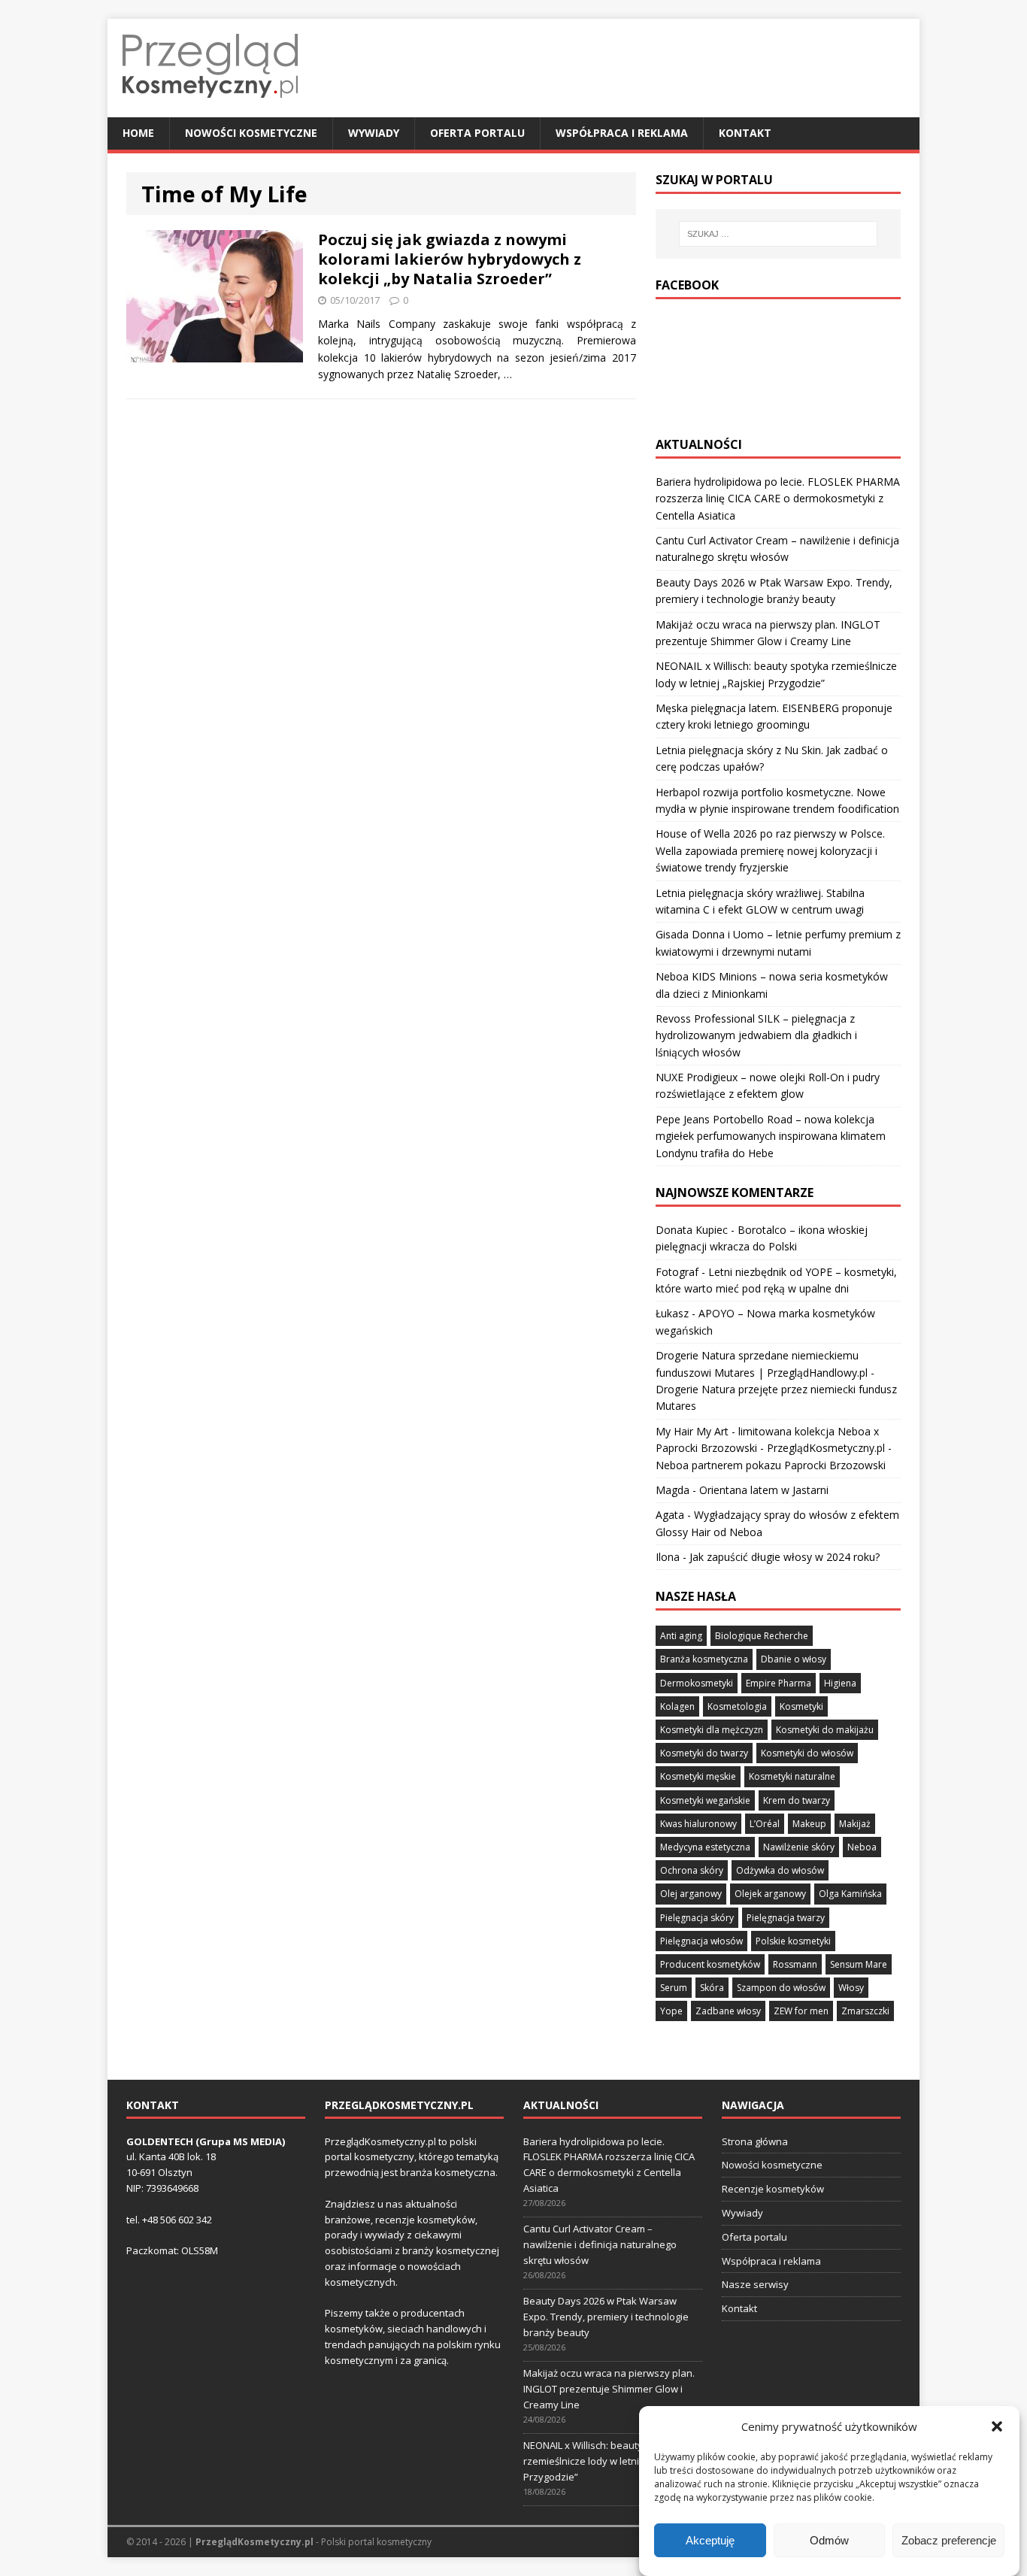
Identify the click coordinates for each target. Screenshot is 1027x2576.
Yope (671, 2011)
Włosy (851, 1988)
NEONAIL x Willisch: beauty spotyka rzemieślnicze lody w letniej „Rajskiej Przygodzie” (606, 2461)
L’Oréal (765, 1824)
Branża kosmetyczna (704, 1659)
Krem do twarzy (797, 1800)
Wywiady (374, 133)
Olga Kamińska (850, 1894)
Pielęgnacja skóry (697, 1918)
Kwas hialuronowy (698, 1824)
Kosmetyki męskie (698, 1776)
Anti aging (681, 1636)
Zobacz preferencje (949, 2540)
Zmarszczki (865, 2011)
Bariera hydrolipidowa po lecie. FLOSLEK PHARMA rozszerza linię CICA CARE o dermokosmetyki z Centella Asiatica (778, 499)
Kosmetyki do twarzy (704, 1753)
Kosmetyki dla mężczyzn (712, 1730)
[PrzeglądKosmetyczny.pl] (210, 109)
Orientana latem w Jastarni (764, 1490)
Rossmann (795, 1964)
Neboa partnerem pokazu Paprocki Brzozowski (771, 1465)
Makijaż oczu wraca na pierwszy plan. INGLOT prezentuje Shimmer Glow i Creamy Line (609, 2389)
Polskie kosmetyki (793, 1941)
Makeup (809, 1824)
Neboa (862, 1847)
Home (138, 133)
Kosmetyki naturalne (792, 1776)
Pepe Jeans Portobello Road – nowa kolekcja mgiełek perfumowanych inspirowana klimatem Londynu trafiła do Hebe (771, 1136)
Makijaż (855, 1824)
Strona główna (755, 2141)
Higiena (840, 1683)
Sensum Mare (859, 1964)
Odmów (829, 2540)
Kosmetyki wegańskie (705, 1800)
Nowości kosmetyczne (251, 133)
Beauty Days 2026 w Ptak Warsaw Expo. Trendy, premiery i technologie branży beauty (606, 2317)
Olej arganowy (691, 1894)
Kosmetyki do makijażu (825, 1730)
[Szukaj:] (778, 234)
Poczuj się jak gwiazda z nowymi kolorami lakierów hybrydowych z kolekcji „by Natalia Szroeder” (450, 259)
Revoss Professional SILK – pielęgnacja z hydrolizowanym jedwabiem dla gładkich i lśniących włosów (756, 1035)
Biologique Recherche (762, 1636)
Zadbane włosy (728, 2011)
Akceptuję (710, 2540)
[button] (997, 2426)
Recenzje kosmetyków (773, 2189)
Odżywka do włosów (780, 1870)
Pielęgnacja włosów (701, 1941)
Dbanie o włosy (794, 1659)
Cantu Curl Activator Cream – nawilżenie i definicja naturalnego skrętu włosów (600, 2244)
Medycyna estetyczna (705, 1847)
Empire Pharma (779, 1683)
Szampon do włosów (781, 1988)
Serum (674, 1988)
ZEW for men (801, 2011)
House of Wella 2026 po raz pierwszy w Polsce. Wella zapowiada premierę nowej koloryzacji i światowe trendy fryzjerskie (770, 850)
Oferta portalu (477, 133)
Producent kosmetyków (710, 1964)
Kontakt (745, 133)
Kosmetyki (801, 1706)
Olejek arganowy (770, 1894)
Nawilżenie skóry (799, 1847)
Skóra (712, 1988)
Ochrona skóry (692, 1870)
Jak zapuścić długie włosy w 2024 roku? (785, 1557)
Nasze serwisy (755, 2284)
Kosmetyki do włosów (807, 1753)
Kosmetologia (737, 1706)
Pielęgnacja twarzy (786, 1918)
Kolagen (677, 1706)
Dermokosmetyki (697, 1683)
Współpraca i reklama (622, 133)
